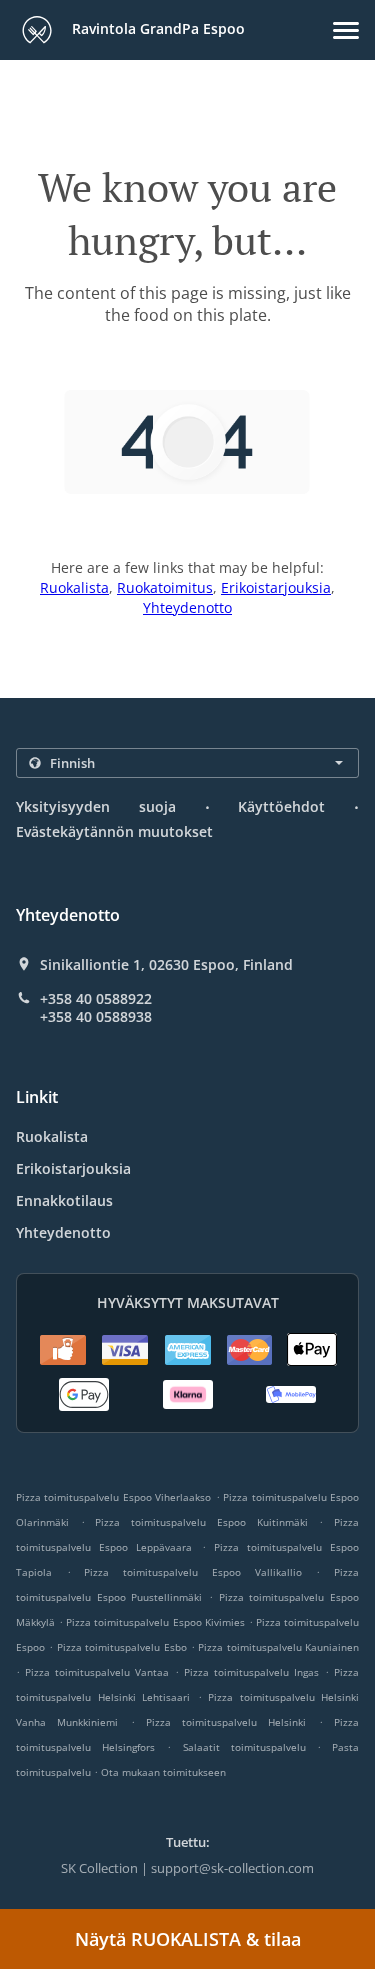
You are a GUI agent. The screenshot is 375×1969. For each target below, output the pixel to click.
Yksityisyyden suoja (96, 806)
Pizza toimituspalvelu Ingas (251, 1672)
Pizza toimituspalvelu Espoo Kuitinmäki (201, 1522)
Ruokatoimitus (165, 587)
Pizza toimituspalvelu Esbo (122, 1647)
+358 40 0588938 (96, 1017)
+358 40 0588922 (96, 999)
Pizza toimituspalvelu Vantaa (97, 1672)
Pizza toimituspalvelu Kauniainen (278, 1647)
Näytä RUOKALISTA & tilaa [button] (188, 1939)
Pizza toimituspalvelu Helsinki (226, 1722)
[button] (346, 30)
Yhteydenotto (187, 607)
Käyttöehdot (281, 806)
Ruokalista (74, 587)
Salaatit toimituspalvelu (250, 1747)
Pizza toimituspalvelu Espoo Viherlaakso (113, 1497)
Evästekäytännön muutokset (114, 831)
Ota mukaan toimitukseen (163, 1772)
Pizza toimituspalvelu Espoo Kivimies (155, 1622)
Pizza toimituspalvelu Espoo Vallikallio (192, 1572)
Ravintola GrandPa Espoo (156, 28)
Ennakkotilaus (64, 1200)
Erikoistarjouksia (276, 587)
